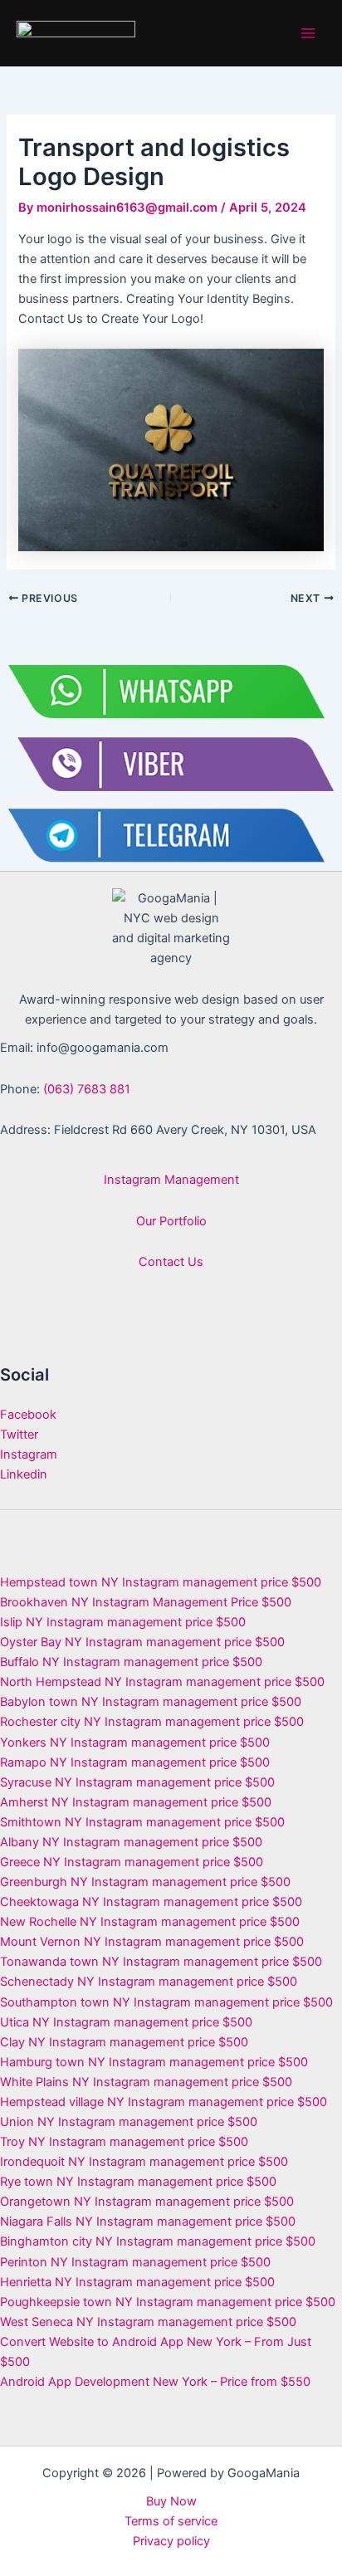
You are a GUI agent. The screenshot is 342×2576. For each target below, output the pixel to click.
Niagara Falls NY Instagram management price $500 (148, 2222)
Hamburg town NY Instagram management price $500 (154, 2062)
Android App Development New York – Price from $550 (155, 2382)
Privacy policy (171, 2541)
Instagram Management (171, 1180)
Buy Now (171, 2501)
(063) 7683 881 (87, 1089)
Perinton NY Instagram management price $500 (135, 2262)
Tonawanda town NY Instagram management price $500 (161, 1962)
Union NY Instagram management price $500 (129, 2122)
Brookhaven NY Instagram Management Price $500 (146, 1602)
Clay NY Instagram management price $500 (124, 2042)
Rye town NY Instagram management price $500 (138, 2182)
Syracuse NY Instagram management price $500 (137, 1782)
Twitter (19, 1435)
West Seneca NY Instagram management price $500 (148, 2322)
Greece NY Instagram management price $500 (132, 1862)
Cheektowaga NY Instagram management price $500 (151, 1902)
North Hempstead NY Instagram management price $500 (162, 1682)
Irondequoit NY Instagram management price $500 (144, 2162)
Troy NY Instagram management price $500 (124, 2142)
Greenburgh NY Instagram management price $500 (145, 1882)
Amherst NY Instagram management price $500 (136, 1802)
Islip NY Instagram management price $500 (123, 1622)
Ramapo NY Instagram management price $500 (135, 1762)
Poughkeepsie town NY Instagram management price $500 (168, 2302)
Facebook (28, 1415)
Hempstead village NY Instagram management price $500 (164, 2102)
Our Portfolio (171, 1221)
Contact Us (171, 1262)
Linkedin (24, 1474)
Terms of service (171, 2521)
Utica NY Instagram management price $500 (126, 2022)
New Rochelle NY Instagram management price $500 (150, 1922)
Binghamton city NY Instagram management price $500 (158, 2241)
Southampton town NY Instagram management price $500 (166, 2002)
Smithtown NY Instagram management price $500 (142, 1822)
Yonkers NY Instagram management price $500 (135, 1743)
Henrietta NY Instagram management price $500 (137, 2282)
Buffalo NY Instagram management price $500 (131, 1662)
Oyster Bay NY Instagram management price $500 (142, 1642)
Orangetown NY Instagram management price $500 (147, 2202)
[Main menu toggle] (308, 33)
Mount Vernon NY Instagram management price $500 (152, 1942)
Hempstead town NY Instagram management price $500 (161, 1582)
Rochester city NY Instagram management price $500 (152, 1722)
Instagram (29, 1454)
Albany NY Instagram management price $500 (131, 1842)
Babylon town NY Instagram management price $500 (151, 1702)
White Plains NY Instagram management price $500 (146, 2082)
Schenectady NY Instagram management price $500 (149, 1982)
